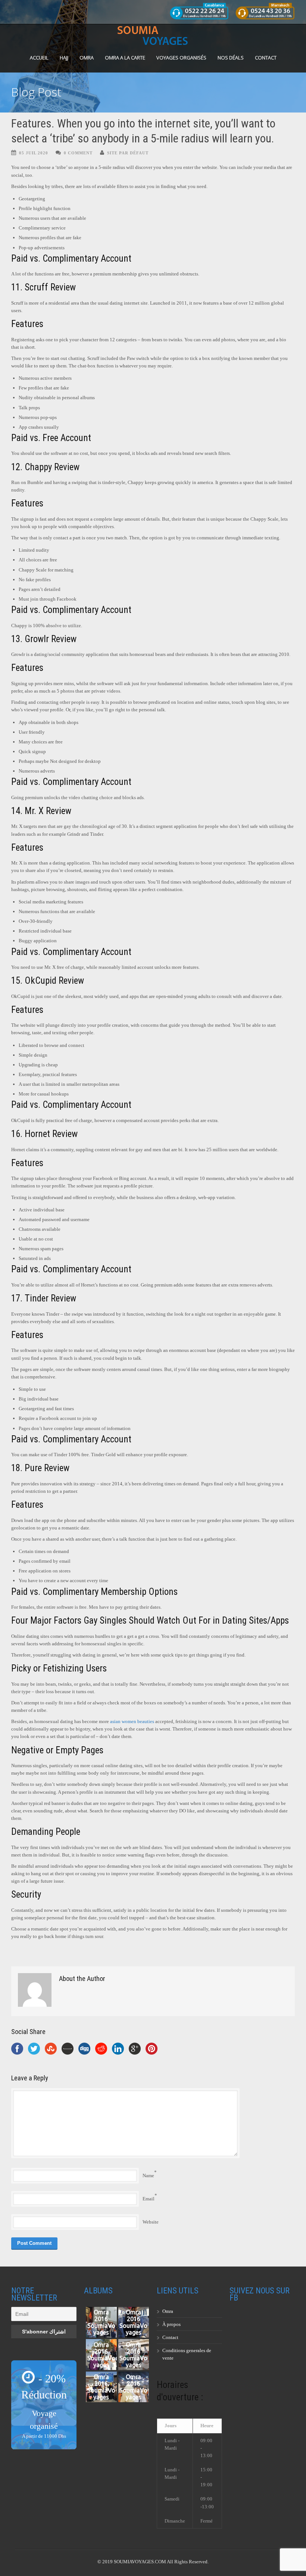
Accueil (39, 58)
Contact (266, 58)
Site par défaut (128, 153)
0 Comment (78, 153)
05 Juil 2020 (34, 153)
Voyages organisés (181, 58)
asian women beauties (132, 1721)
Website (151, 2222)
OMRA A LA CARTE (125, 58)
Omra (168, 2311)
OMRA (87, 58)
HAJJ (64, 58)
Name (148, 2176)
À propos (171, 2324)
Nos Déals (231, 58)
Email (149, 2199)
